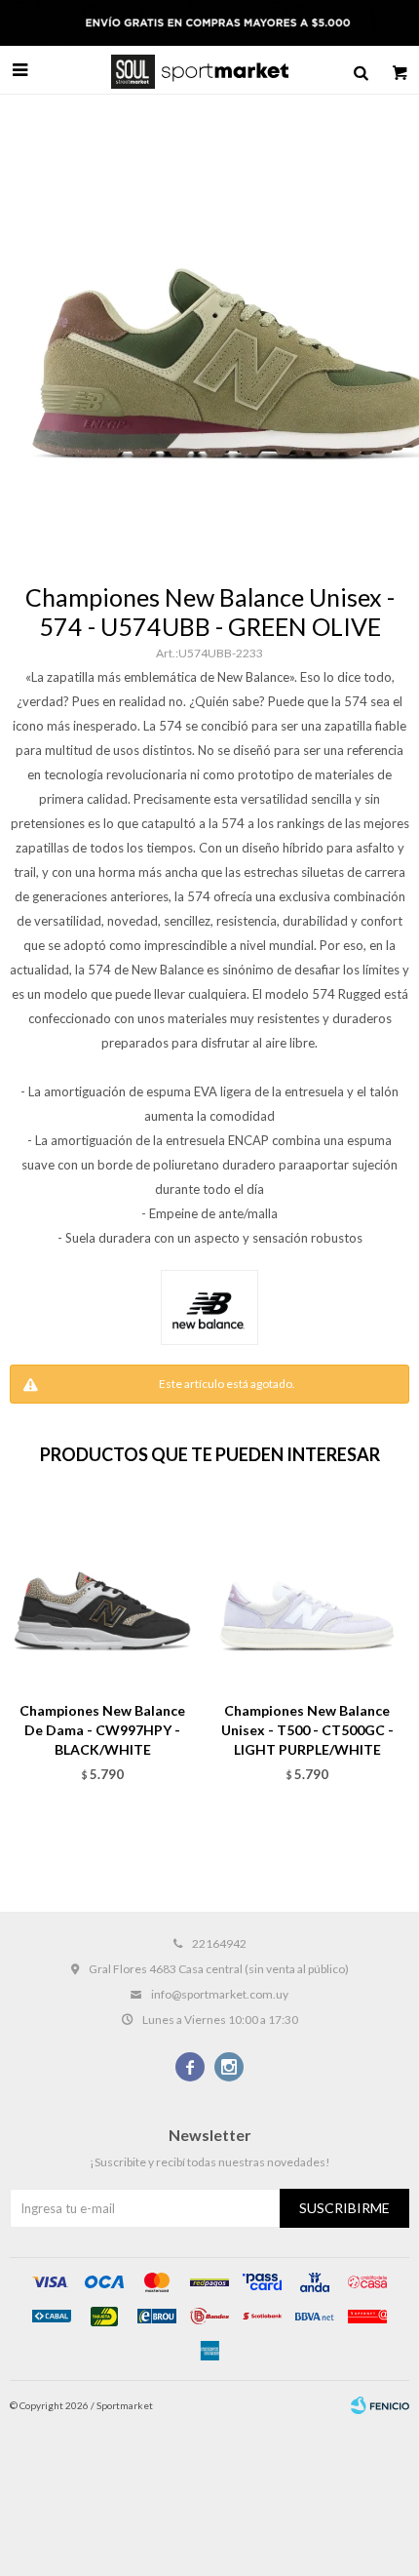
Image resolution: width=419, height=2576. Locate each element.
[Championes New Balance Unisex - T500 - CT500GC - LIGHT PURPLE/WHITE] (307, 1594)
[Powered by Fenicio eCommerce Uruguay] (380, 2405)
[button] (361, 70)
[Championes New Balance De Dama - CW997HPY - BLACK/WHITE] (102, 1594)
